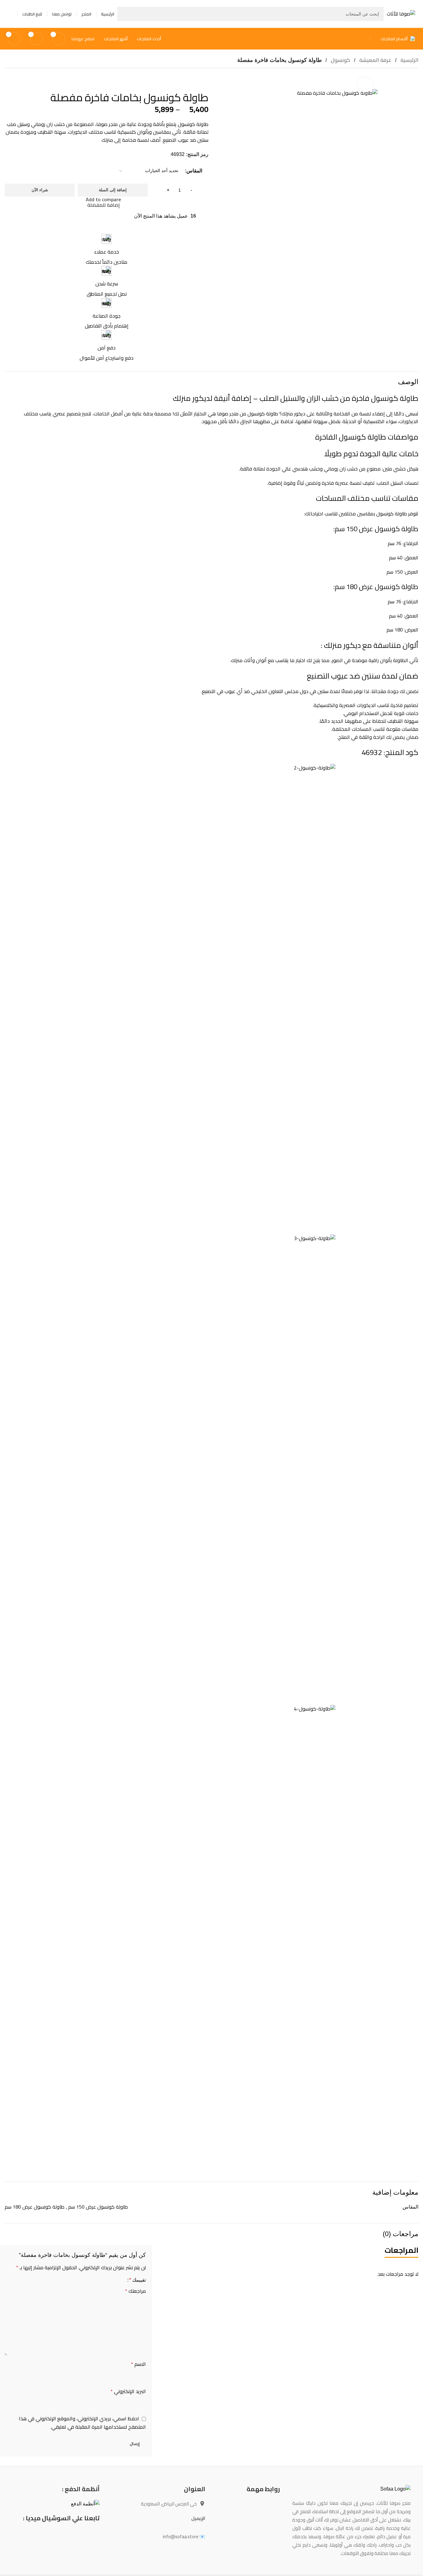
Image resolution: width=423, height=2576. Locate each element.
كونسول (340, 60)
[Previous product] (23, 79)
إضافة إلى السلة (113, 190)
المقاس (194, 171)
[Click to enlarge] (365, 85)
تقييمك (137, 2280)
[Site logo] (401, 13)
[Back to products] (16, 79)
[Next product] (8, 79)
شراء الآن (40, 190)
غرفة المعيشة (375, 60)
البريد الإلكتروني (128, 2392)
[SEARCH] (124, 14)
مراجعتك (135, 2291)
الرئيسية (409, 60)
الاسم (138, 2364)
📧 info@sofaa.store (184, 2537)
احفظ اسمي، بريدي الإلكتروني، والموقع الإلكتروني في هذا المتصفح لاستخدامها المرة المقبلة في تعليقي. (82, 2423)
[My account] (10, 14)
